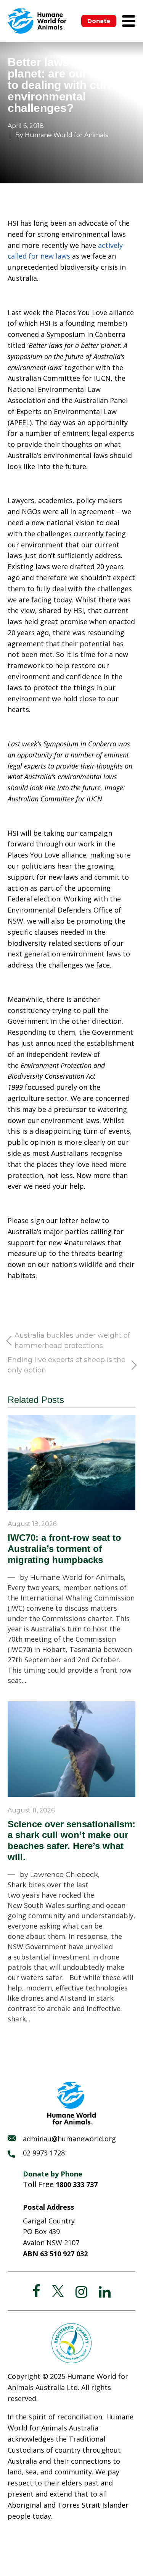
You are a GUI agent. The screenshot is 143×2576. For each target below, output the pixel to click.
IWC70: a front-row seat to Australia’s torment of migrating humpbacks (64, 1549)
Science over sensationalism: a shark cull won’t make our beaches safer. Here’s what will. (71, 1841)
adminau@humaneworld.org (69, 2139)
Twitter (58, 2291)
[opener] (129, 21)
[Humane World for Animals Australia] (37, 21)
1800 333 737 (77, 2184)
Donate (99, 21)
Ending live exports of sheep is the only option (67, 1365)
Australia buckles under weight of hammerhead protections (72, 1341)
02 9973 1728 (44, 2153)
